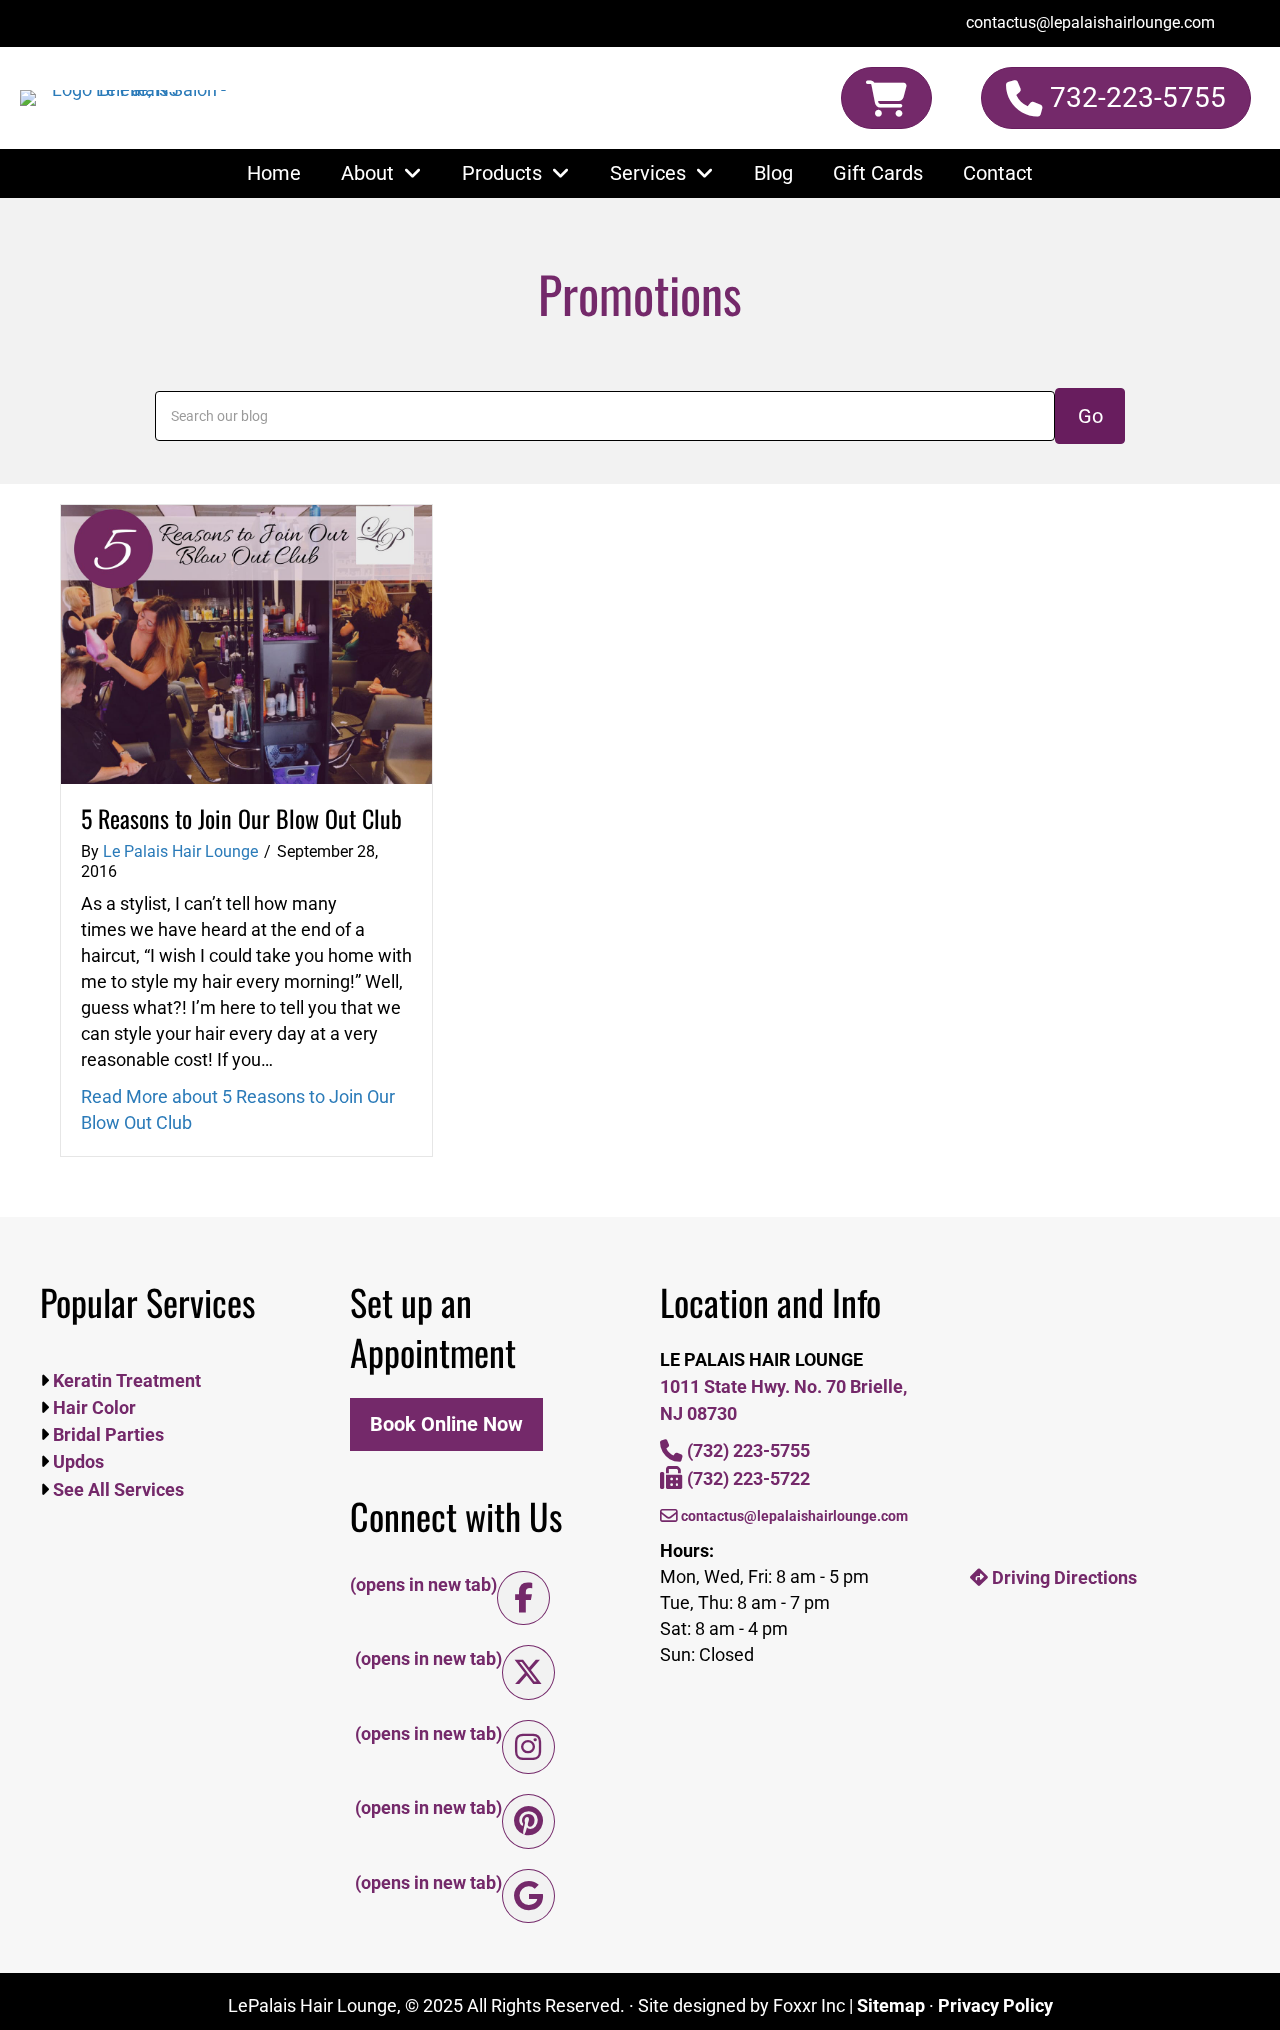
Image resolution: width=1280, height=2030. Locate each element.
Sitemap (891, 2005)
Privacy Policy (995, 2005)
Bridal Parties (106, 1434)
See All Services (116, 1489)
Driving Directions (1062, 1577)
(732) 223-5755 (746, 1450)
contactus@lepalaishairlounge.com (793, 1516)
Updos (76, 1461)
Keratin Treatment (125, 1380)
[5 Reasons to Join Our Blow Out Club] (246, 642)
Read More (238, 1109)
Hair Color (92, 1407)
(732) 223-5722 (746, 1478)
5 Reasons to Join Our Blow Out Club (241, 818)
